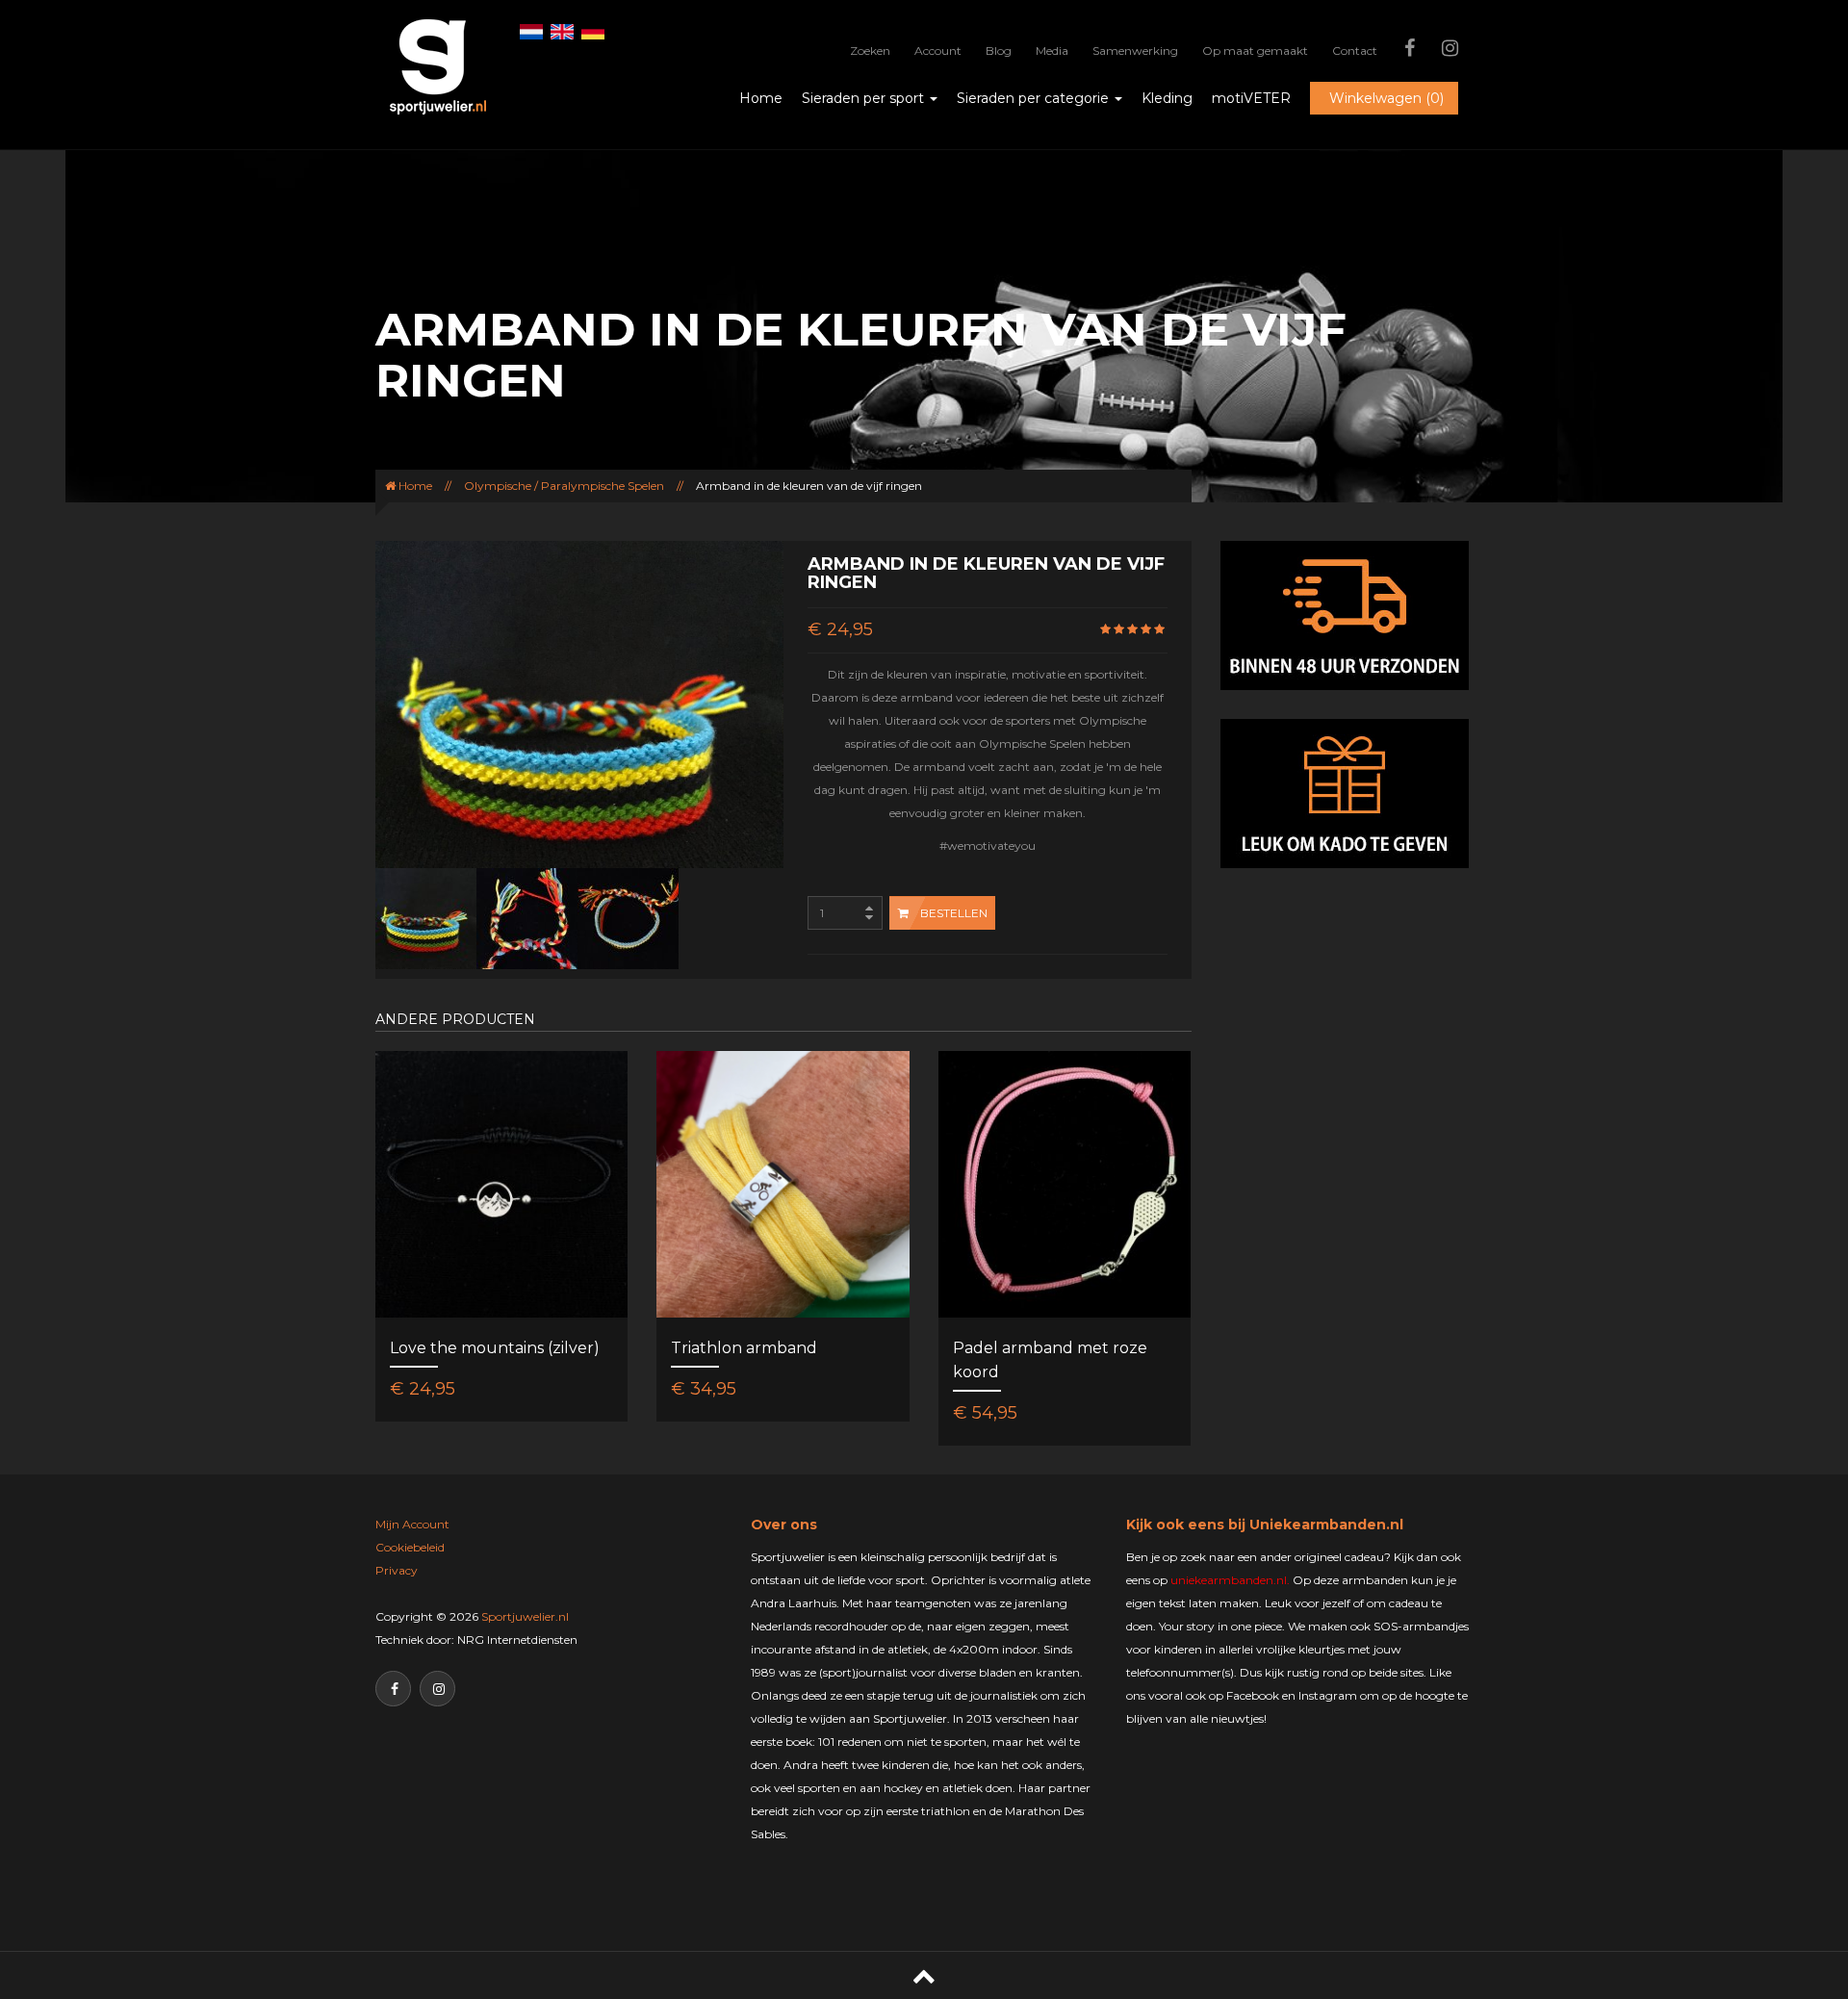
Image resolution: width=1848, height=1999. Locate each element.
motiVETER (1251, 98)
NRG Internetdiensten (517, 1640)
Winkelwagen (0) (1386, 98)
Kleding (1167, 98)
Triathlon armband (744, 1348)
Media (1052, 51)
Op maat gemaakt (1255, 51)
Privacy (397, 1570)
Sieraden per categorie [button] (1035, 98)
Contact (1355, 51)
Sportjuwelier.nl (525, 1616)
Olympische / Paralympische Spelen (564, 486)
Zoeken (870, 51)
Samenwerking (1135, 51)
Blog (999, 51)
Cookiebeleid (410, 1547)
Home (761, 98)
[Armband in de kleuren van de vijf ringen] (426, 918)
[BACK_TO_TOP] (924, 1975)
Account (938, 51)
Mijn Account (412, 1524)
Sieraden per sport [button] (865, 98)
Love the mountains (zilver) (495, 1348)
